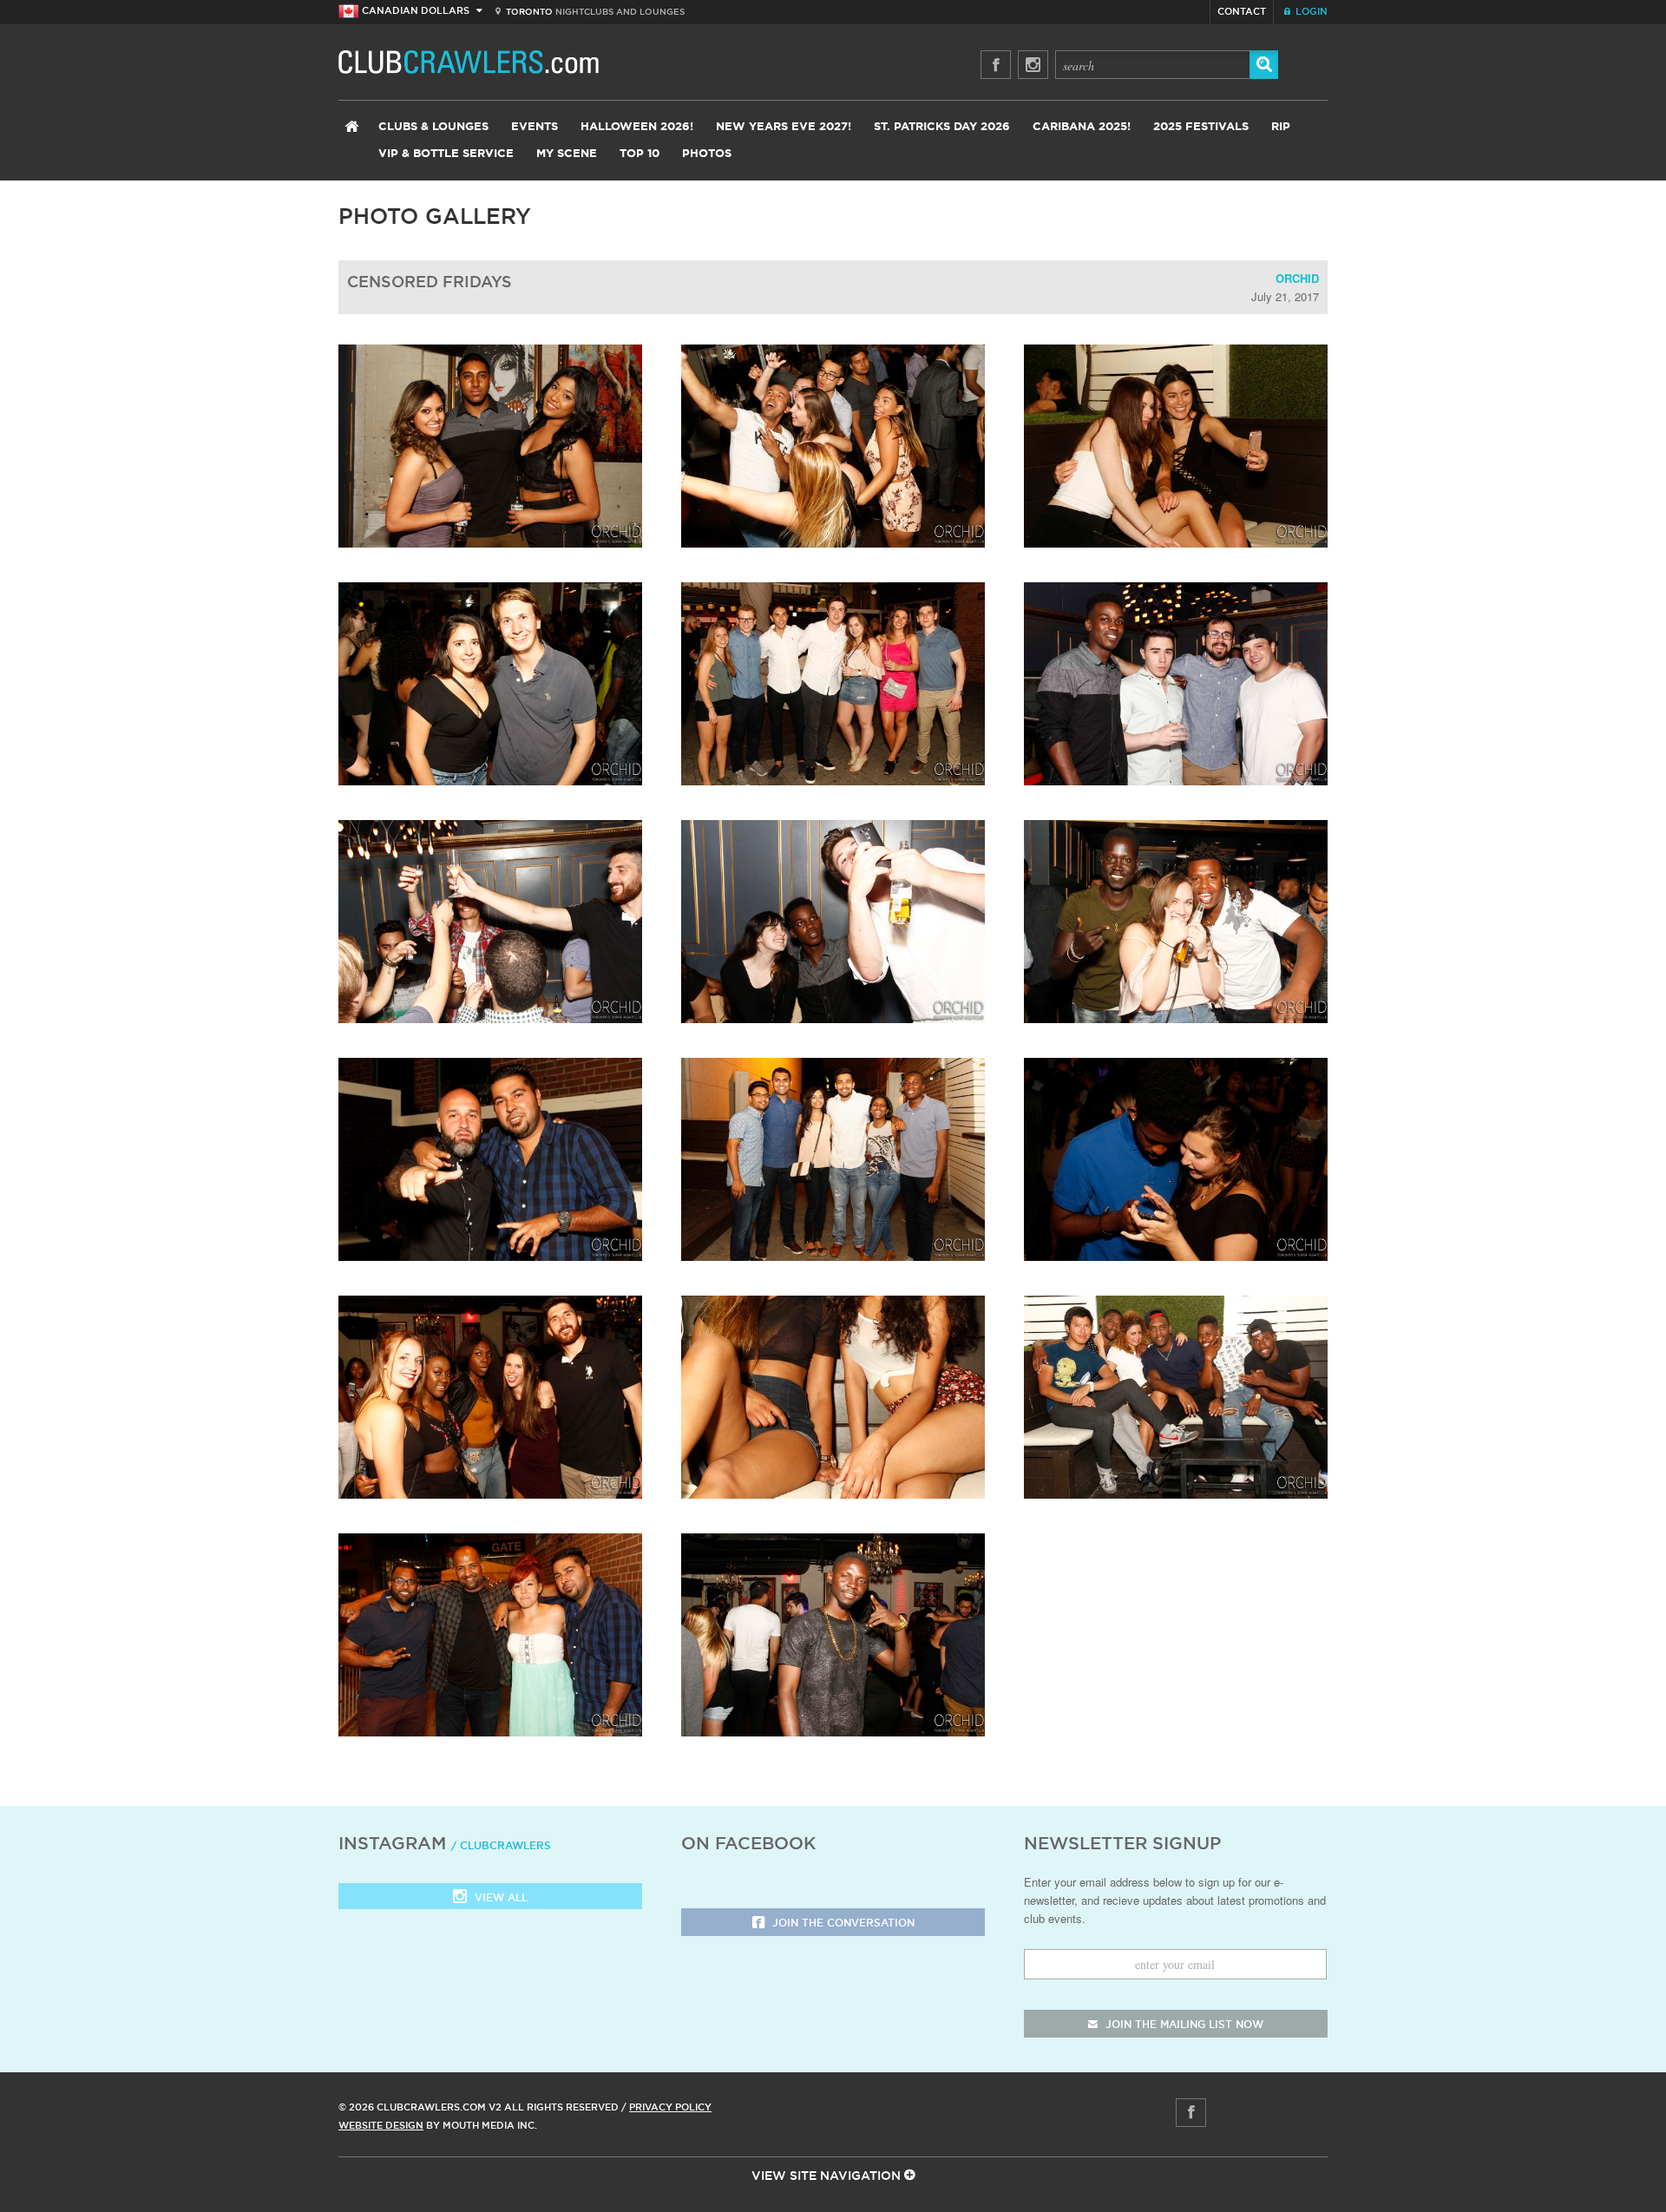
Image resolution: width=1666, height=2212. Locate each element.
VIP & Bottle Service (446, 154)
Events (535, 127)
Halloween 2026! (637, 127)
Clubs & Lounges (433, 127)
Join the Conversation (842, 1923)
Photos (707, 154)
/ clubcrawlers (501, 1845)
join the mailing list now (1183, 2024)
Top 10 (640, 154)
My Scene (567, 154)
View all (499, 1897)
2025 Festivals (1201, 127)
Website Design (381, 2125)
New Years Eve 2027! (784, 127)
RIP (1281, 127)
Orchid (1297, 278)
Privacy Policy (670, 2107)
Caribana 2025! (1082, 127)
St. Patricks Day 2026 (942, 127)
